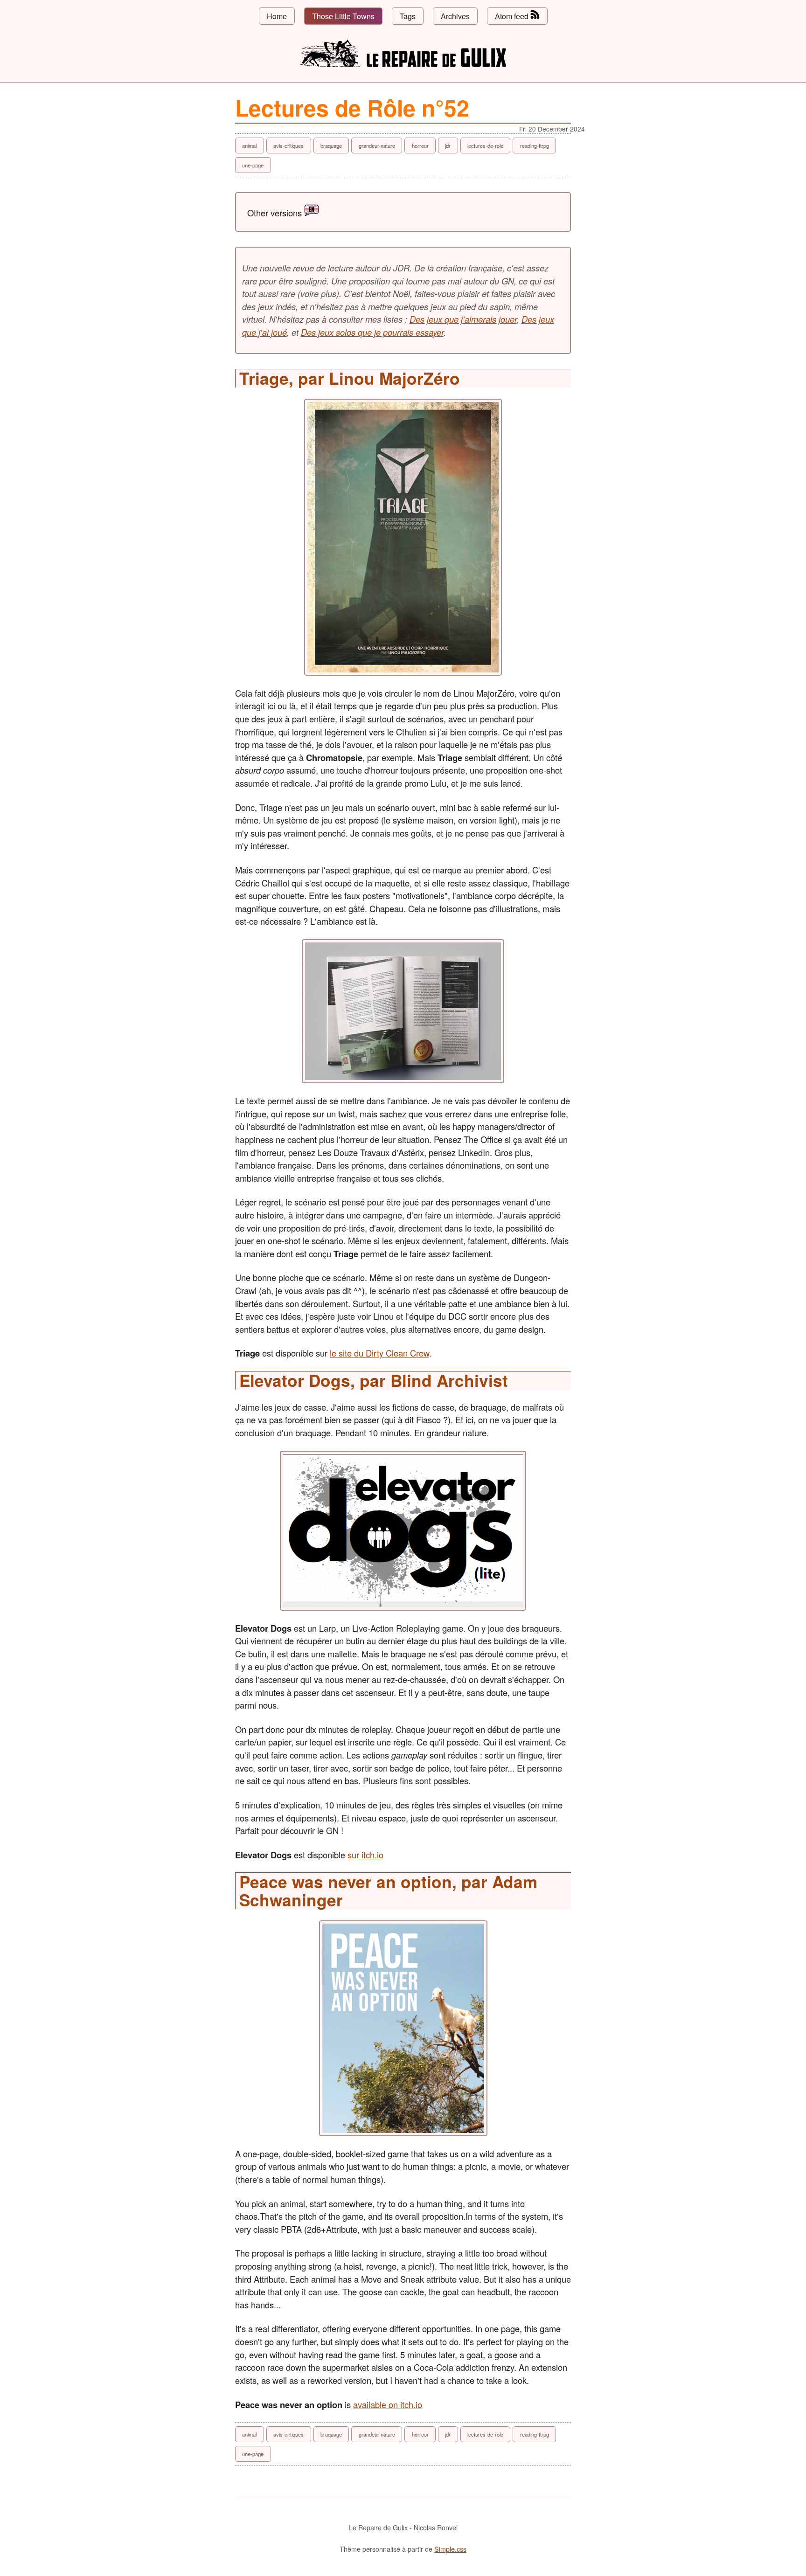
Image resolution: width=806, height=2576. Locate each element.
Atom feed (513, 16)
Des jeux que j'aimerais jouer (463, 319)
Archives (455, 16)
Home (277, 16)
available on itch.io (388, 2404)
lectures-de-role (485, 145)
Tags (408, 16)
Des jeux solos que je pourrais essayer (372, 332)
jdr (448, 145)
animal (249, 145)
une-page (253, 165)
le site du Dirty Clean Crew (379, 1353)
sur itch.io (365, 1855)
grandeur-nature (377, 145)
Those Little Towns (343, 16)
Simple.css (450, 2549)
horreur (420, 145)
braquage (331, 145)
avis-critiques (288, 145)
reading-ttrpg (535, 145)
